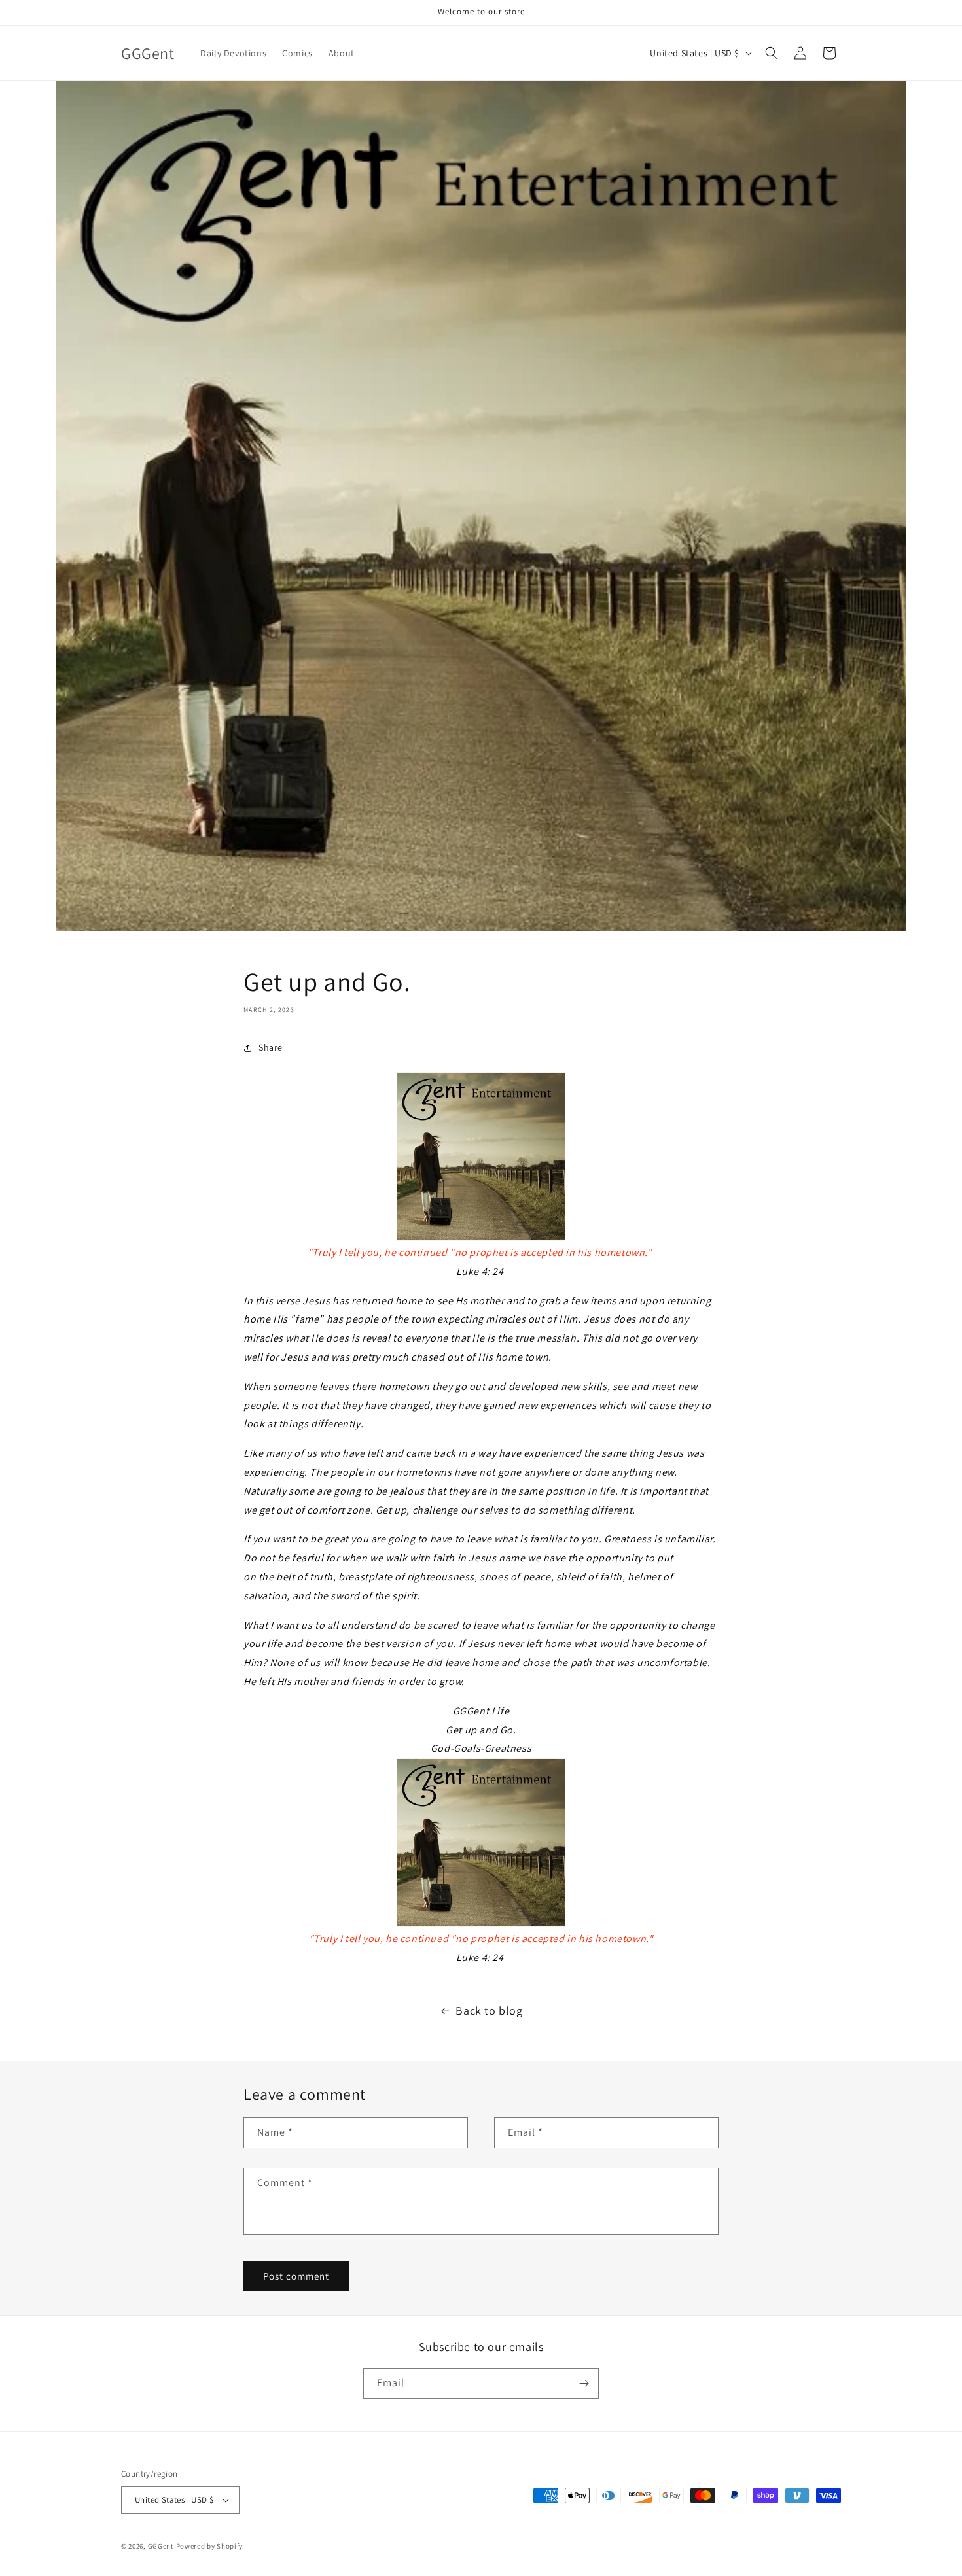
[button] (772, 53)
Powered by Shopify (210, 2546)
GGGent (161, 2546)
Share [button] (271, 1047)
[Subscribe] (584, 2383)
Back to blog (489, 2010)
